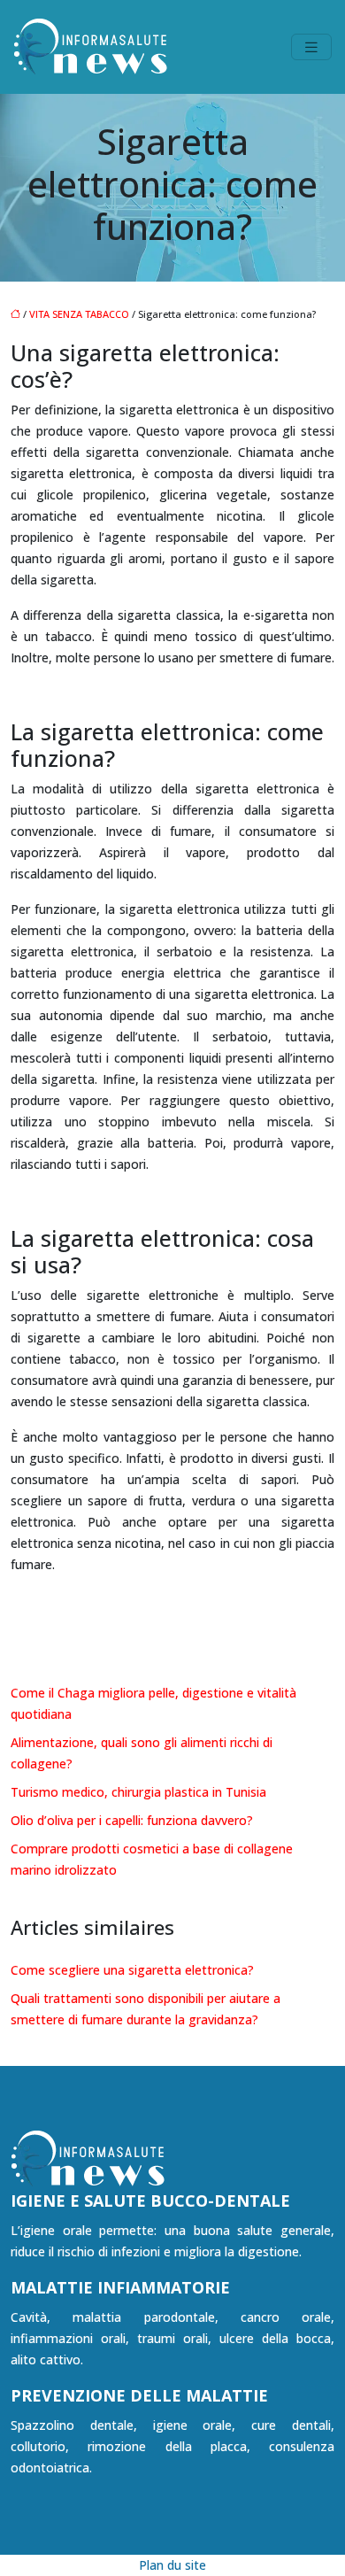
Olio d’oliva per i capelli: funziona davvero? (132, 1820)
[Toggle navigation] (311, 47)
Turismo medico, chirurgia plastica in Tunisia (138, 1792)
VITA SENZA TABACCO (79, 314)
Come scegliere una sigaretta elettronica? (132, 1970)
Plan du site (172, 2565)
